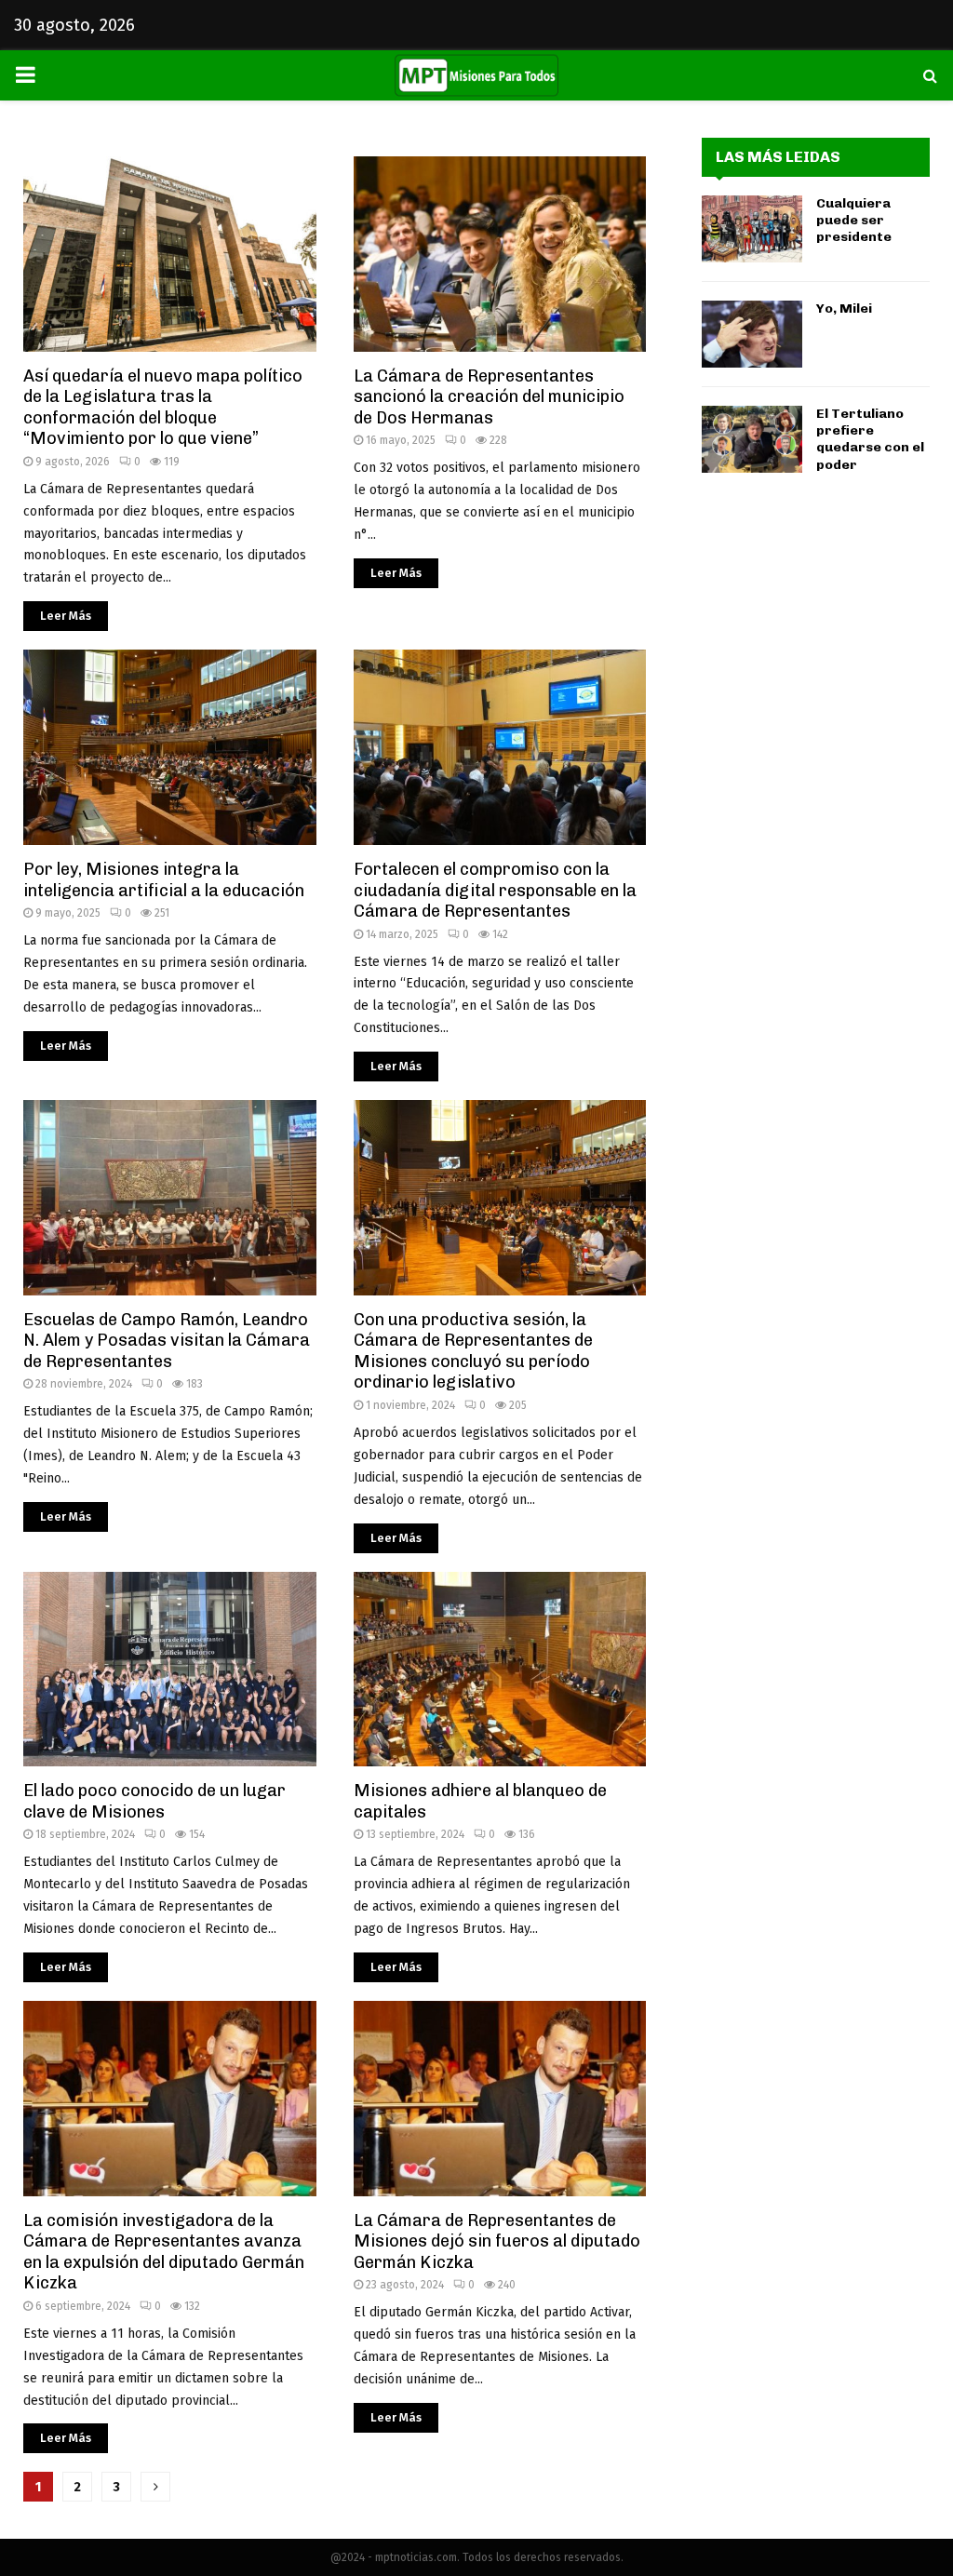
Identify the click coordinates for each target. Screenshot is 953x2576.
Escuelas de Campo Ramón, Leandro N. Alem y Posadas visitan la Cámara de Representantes (167, 1341)
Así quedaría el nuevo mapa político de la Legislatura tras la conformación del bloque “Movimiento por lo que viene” (163, 408)
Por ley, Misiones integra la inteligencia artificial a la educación (164, 880)
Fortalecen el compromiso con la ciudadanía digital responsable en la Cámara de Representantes (495, 890)
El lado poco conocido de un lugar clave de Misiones (154, 1801)
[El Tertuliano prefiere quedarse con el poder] (752, 439)
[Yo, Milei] (752, 334)
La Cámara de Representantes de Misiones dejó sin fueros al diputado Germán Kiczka (497, 2241)
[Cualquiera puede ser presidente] (752, 229)
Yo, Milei (844, 309)
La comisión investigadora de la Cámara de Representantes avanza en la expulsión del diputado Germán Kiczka (164, 2252)
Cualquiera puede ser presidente (854, 220)
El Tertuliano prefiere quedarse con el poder (870, 439)
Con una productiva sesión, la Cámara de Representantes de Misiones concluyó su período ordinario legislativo (473, 1351)
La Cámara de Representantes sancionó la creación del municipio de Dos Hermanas (489, 397)
